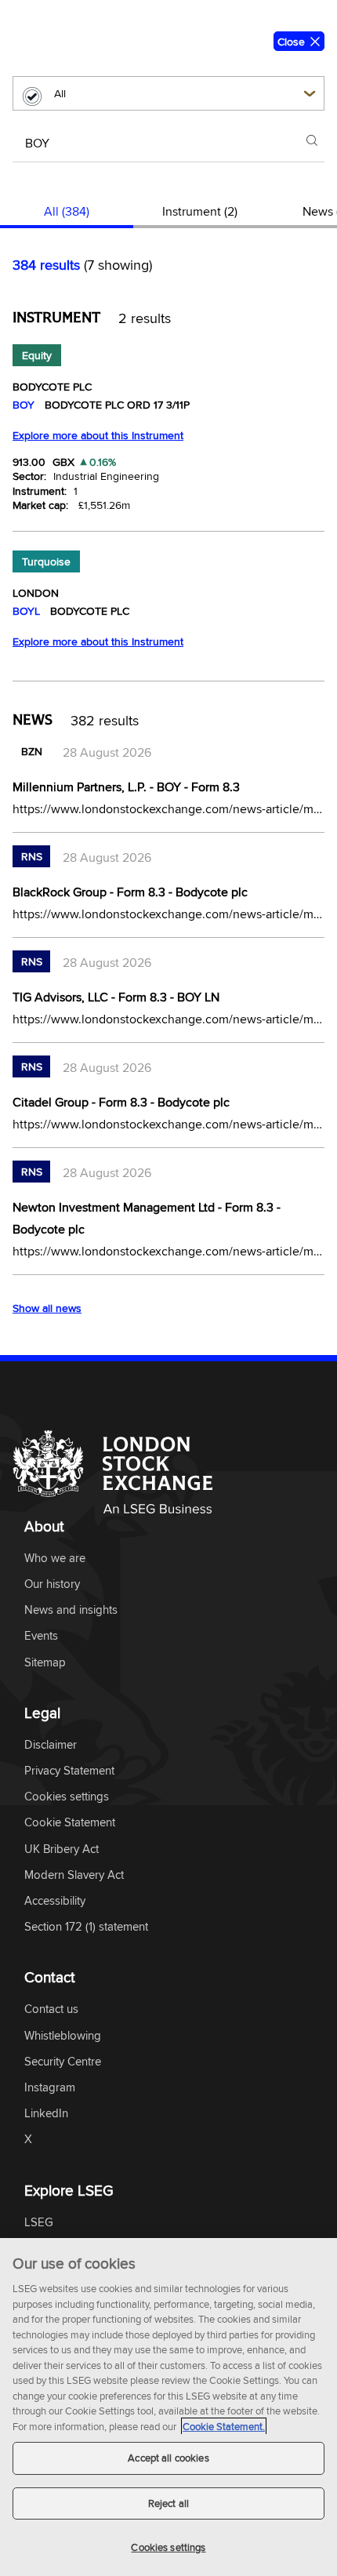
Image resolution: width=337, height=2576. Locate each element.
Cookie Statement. (224, 2426)
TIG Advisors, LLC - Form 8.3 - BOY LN (116, 997)
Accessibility (55, 1901)
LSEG (39, 2223)
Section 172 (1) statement (86, 1927)
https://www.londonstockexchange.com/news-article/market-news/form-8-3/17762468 (168, 808)
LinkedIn (46, 2114)
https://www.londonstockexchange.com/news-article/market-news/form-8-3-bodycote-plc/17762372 (168, 1124)
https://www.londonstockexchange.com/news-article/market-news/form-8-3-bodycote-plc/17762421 (168, 914)
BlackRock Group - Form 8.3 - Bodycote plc (130, 892)
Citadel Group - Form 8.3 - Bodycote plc (121, 1102)
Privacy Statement (69, 1771)
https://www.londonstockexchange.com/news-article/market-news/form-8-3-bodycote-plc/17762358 (168, 1251)
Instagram (50, 2088)
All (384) (67, 211)
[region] (168, 2407)
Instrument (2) (200, 211)
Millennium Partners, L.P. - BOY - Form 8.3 (126, 787)
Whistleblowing (63, 2036)
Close (291, 42)
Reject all (168, 2503)
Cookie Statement (70, 1823)
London (36, 593)
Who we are (55, 1559)
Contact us (51, 2009)
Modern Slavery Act (74, 1875)
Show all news (47, 1308)
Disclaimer (51, 1745)
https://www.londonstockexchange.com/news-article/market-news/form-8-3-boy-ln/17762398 (168, 1019)
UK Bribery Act (62, 1849)
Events (41, 1636)
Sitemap (45, 1663)
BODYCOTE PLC (52, 387)
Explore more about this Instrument (98, 435)
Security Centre (63, 2062)
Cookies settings (168, 2547)
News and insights (71, 1610)
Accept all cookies (168, 2458)
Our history (52, 1584)
